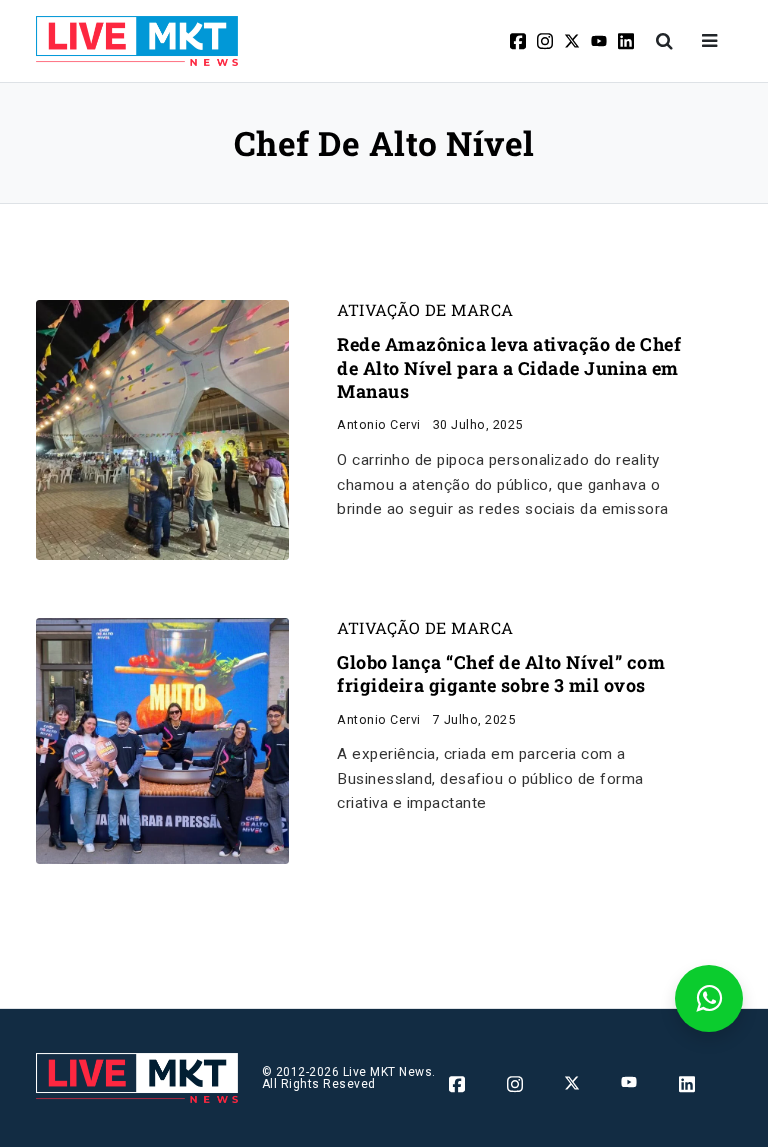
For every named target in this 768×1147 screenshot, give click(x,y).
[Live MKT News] (137, 41)
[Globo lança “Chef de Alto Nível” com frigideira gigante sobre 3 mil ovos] (162, 739)
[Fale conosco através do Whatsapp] (709, 998)
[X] (573, 41)
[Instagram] (546, 41)
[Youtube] (600, 41)
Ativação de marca (425, 310)
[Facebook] (519, 41)
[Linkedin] (627, 41)
